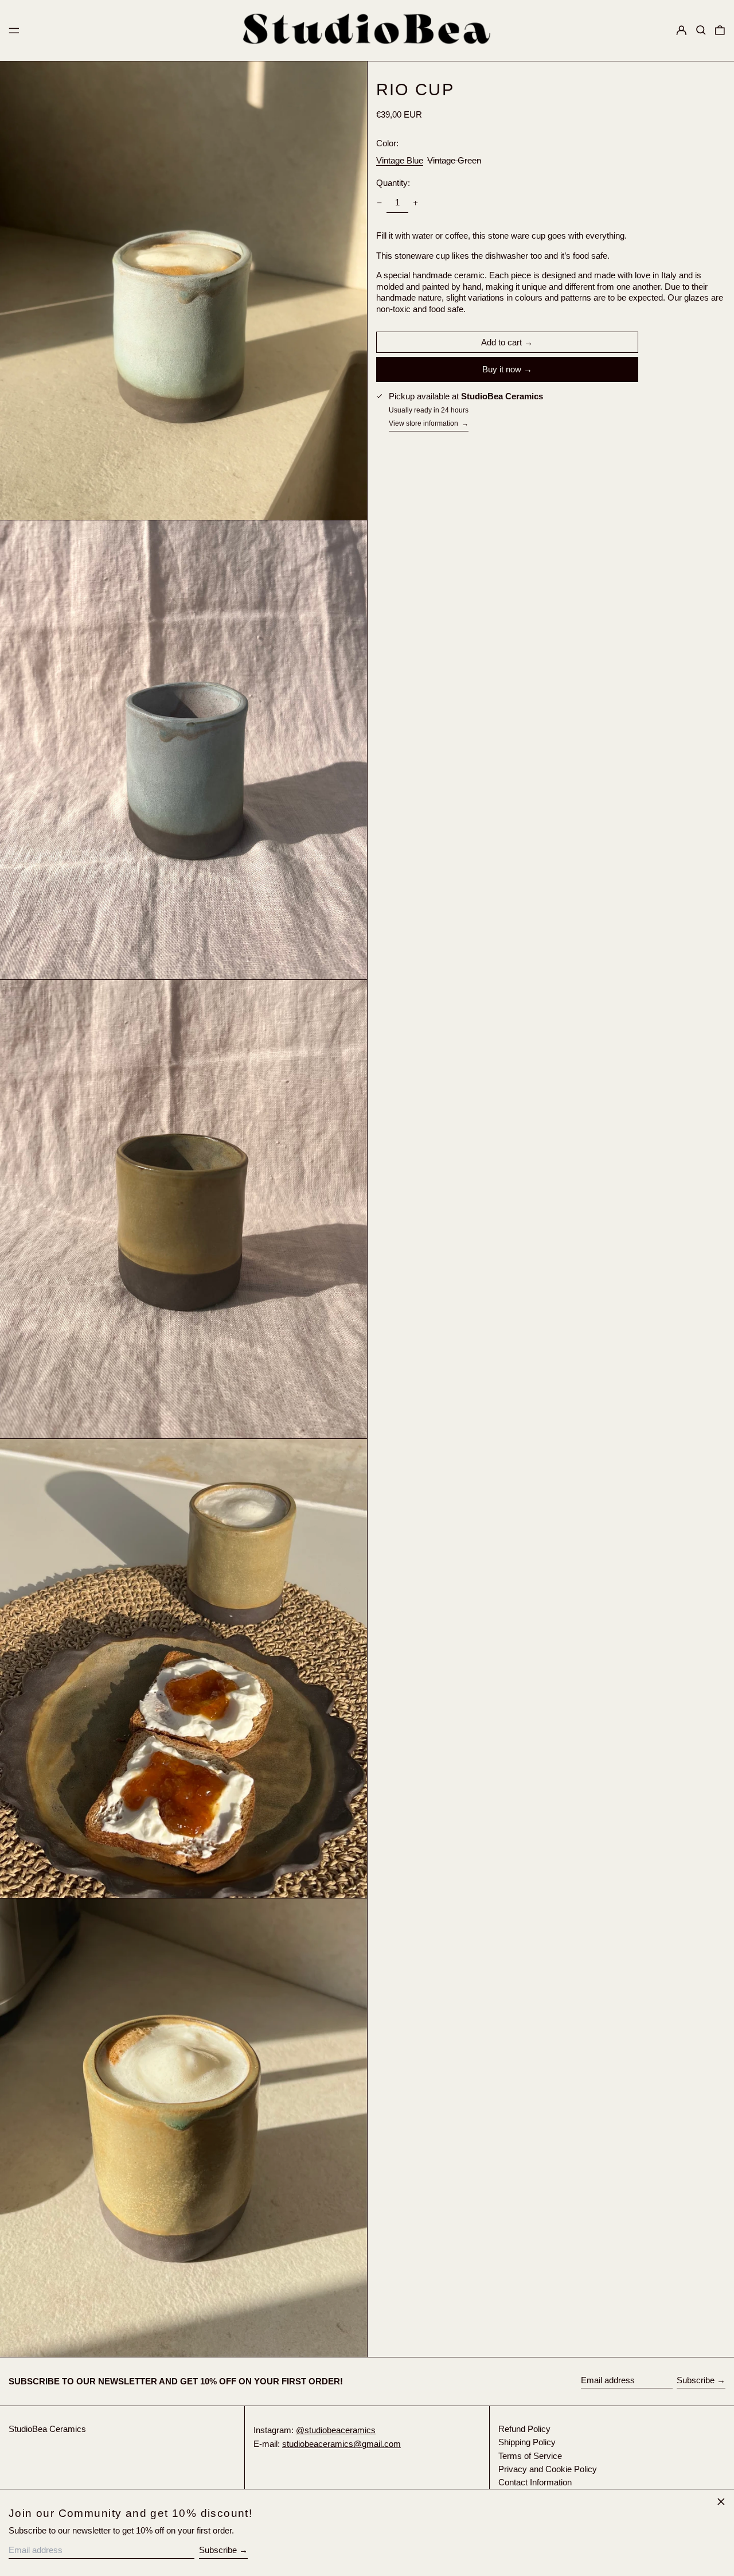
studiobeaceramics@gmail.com (341, 2444)
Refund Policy (524, 2429)
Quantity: (393, 183)
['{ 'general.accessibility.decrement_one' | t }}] (379, 203)
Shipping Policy (527, 2442)
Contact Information (535, 2482)
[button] (701, 30)
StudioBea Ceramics (47, 2429)
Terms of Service (530, 2456)
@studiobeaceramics (336, 2430)
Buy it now (502, 369)
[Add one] (416, 203)
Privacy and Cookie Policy (548, 2469)
